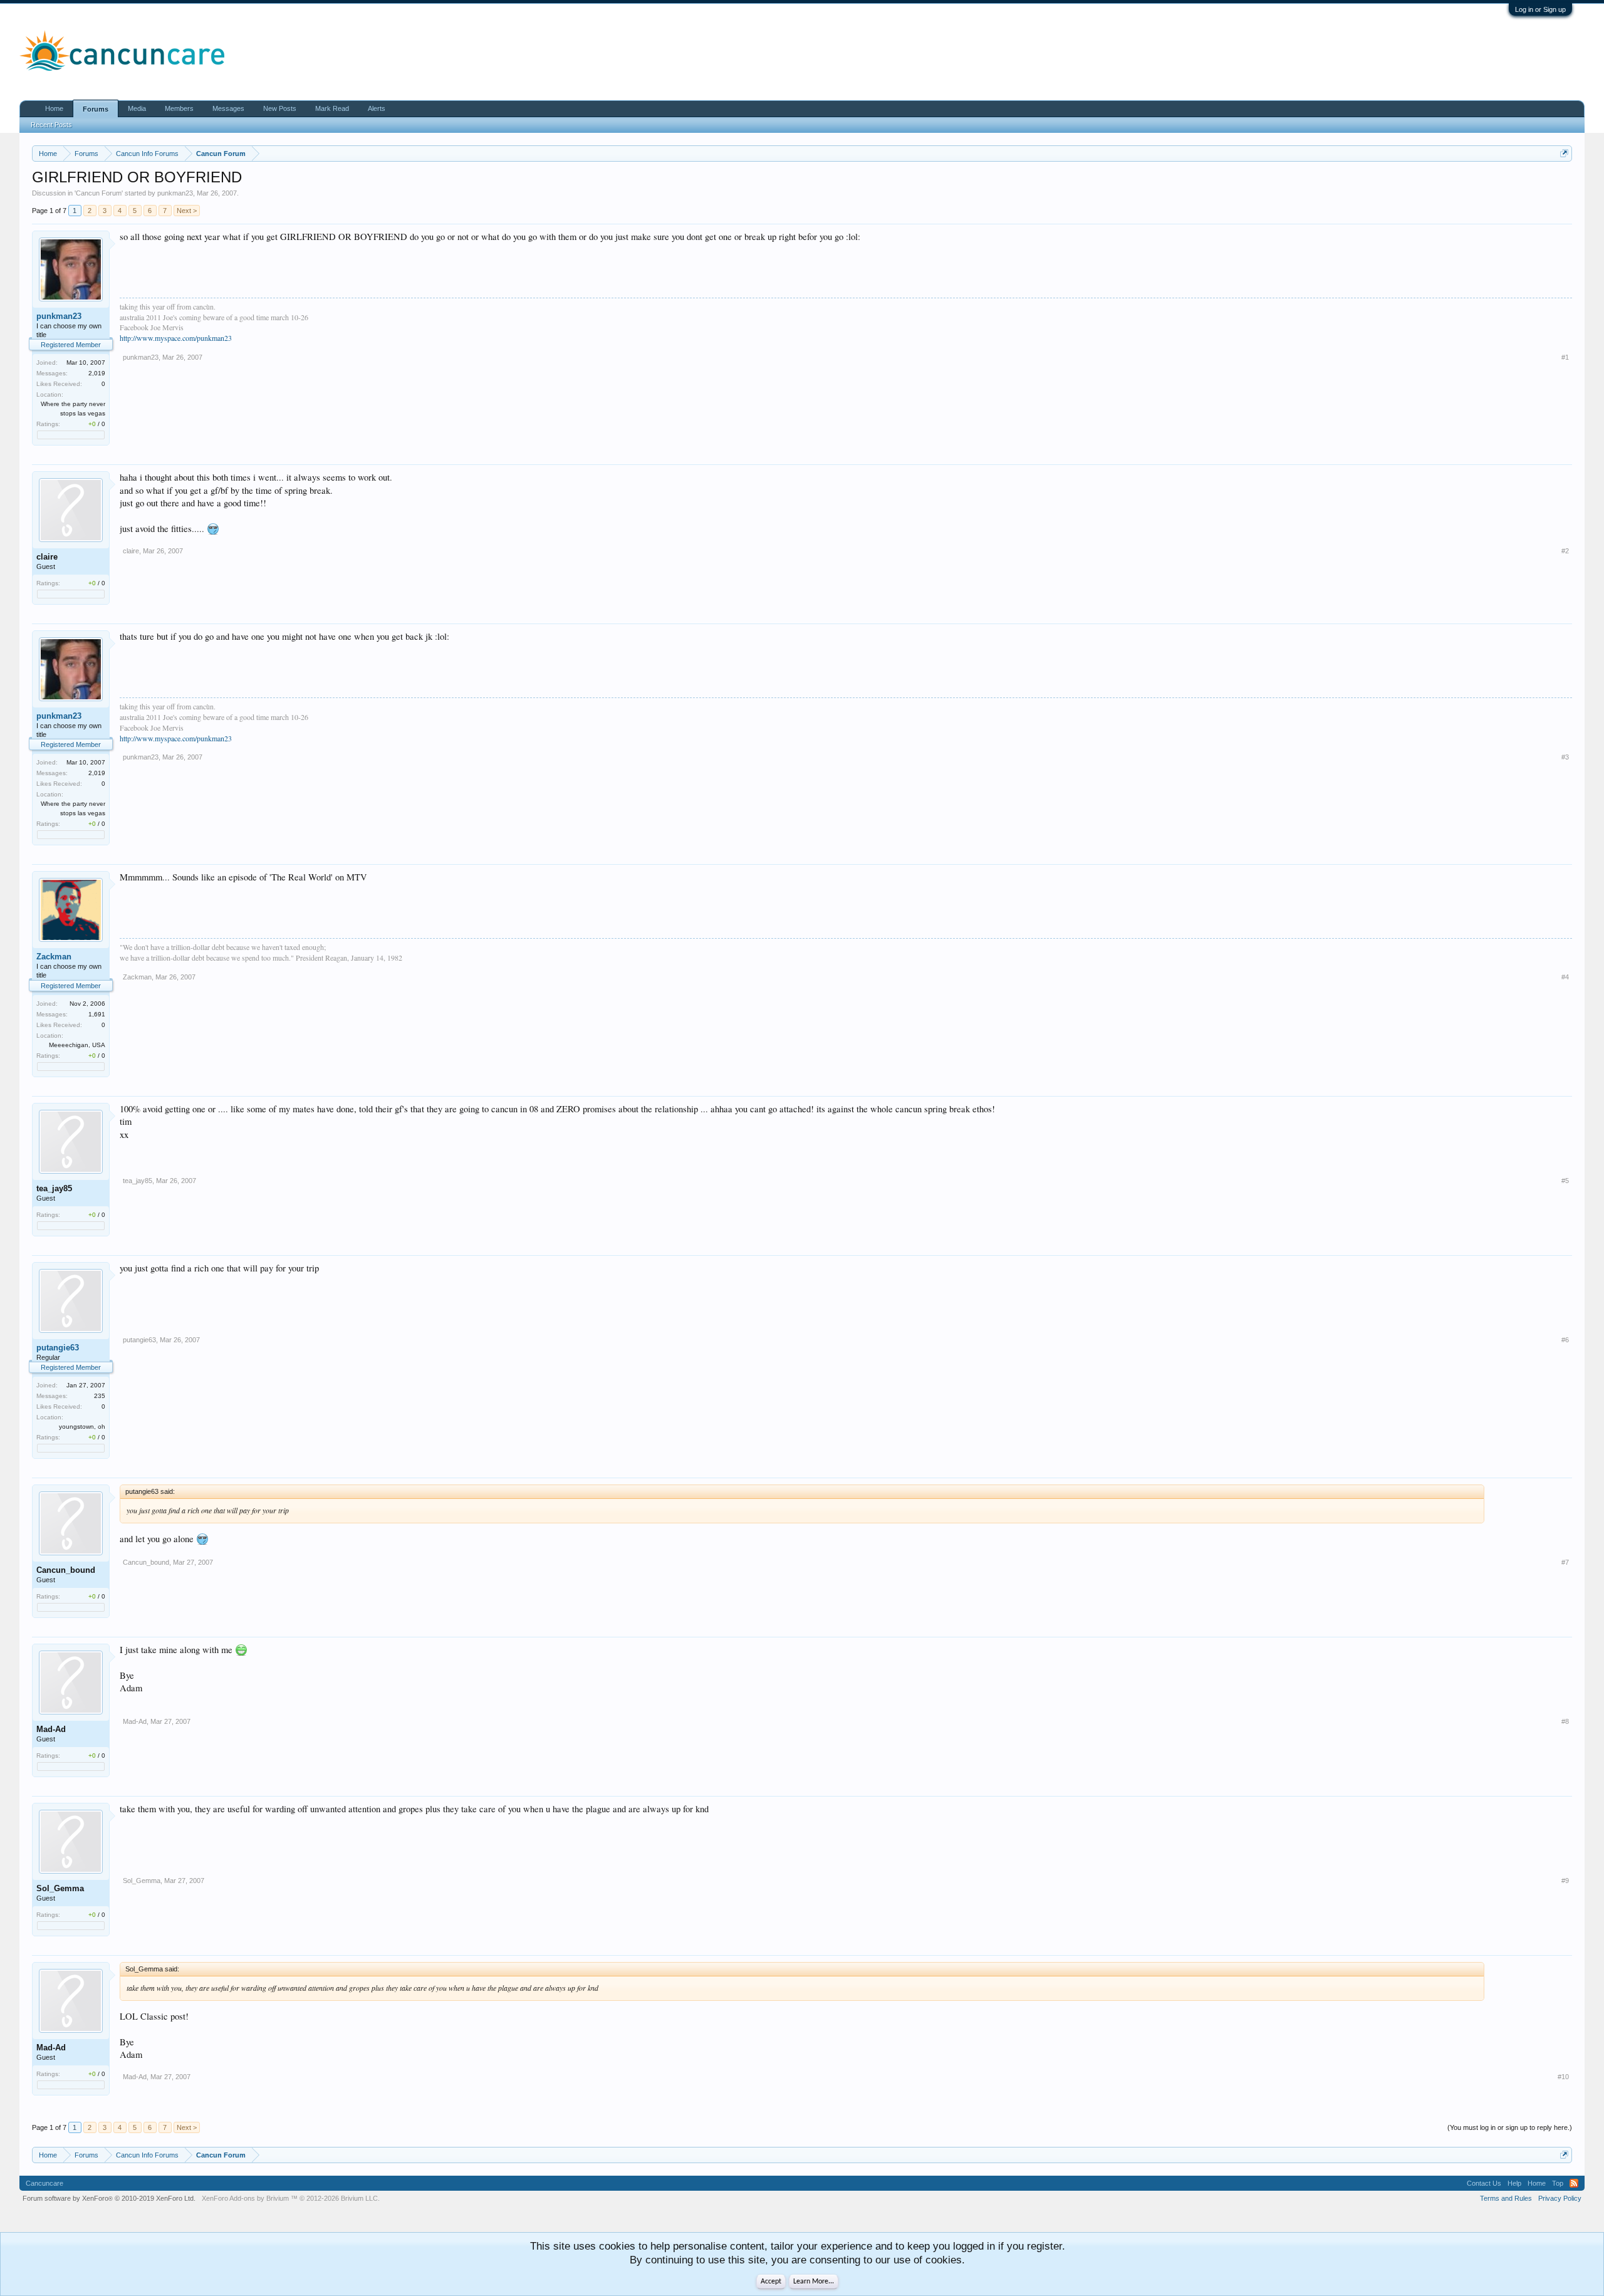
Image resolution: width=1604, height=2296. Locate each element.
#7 (1565, 1562)
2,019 (97, 373)
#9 (1565, 1881)
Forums (96, 109)
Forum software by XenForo (109, 2198)
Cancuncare (44, 2183)
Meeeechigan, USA (77, 1045)
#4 (1565, 977)
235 (100, 1396)
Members (179, 108)
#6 (1565, 1340)
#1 (1565, 357)
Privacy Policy (1560, 2198)
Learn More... (814, 2282)
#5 (1565, 1181)
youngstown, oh (82, 1427)
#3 (1565, 757)
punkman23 (175, 193)
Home (54, 108)
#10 (1563, 2077)
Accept (771, 2282)
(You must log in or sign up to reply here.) (1510, 2127)
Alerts (377, 108)
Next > (187, 211)
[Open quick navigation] (1564, 153)
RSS (1574, 2183)
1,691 (97, 1014)
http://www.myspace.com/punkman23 (176, 338)
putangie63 (58, 1348)
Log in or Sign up (1540, 9)
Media (137, 108)
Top (1558, 2183)
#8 (1565, 1721)
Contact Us (1484, 2183)
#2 (1565, 551)
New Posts (280, 108)
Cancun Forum (99, 193)
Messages (228, 108)
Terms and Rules (1506, 2198)
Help (1514, 2183)
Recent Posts (51, 125)
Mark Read (332, 108)
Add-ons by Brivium (291, 2198)
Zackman (54, 957)
